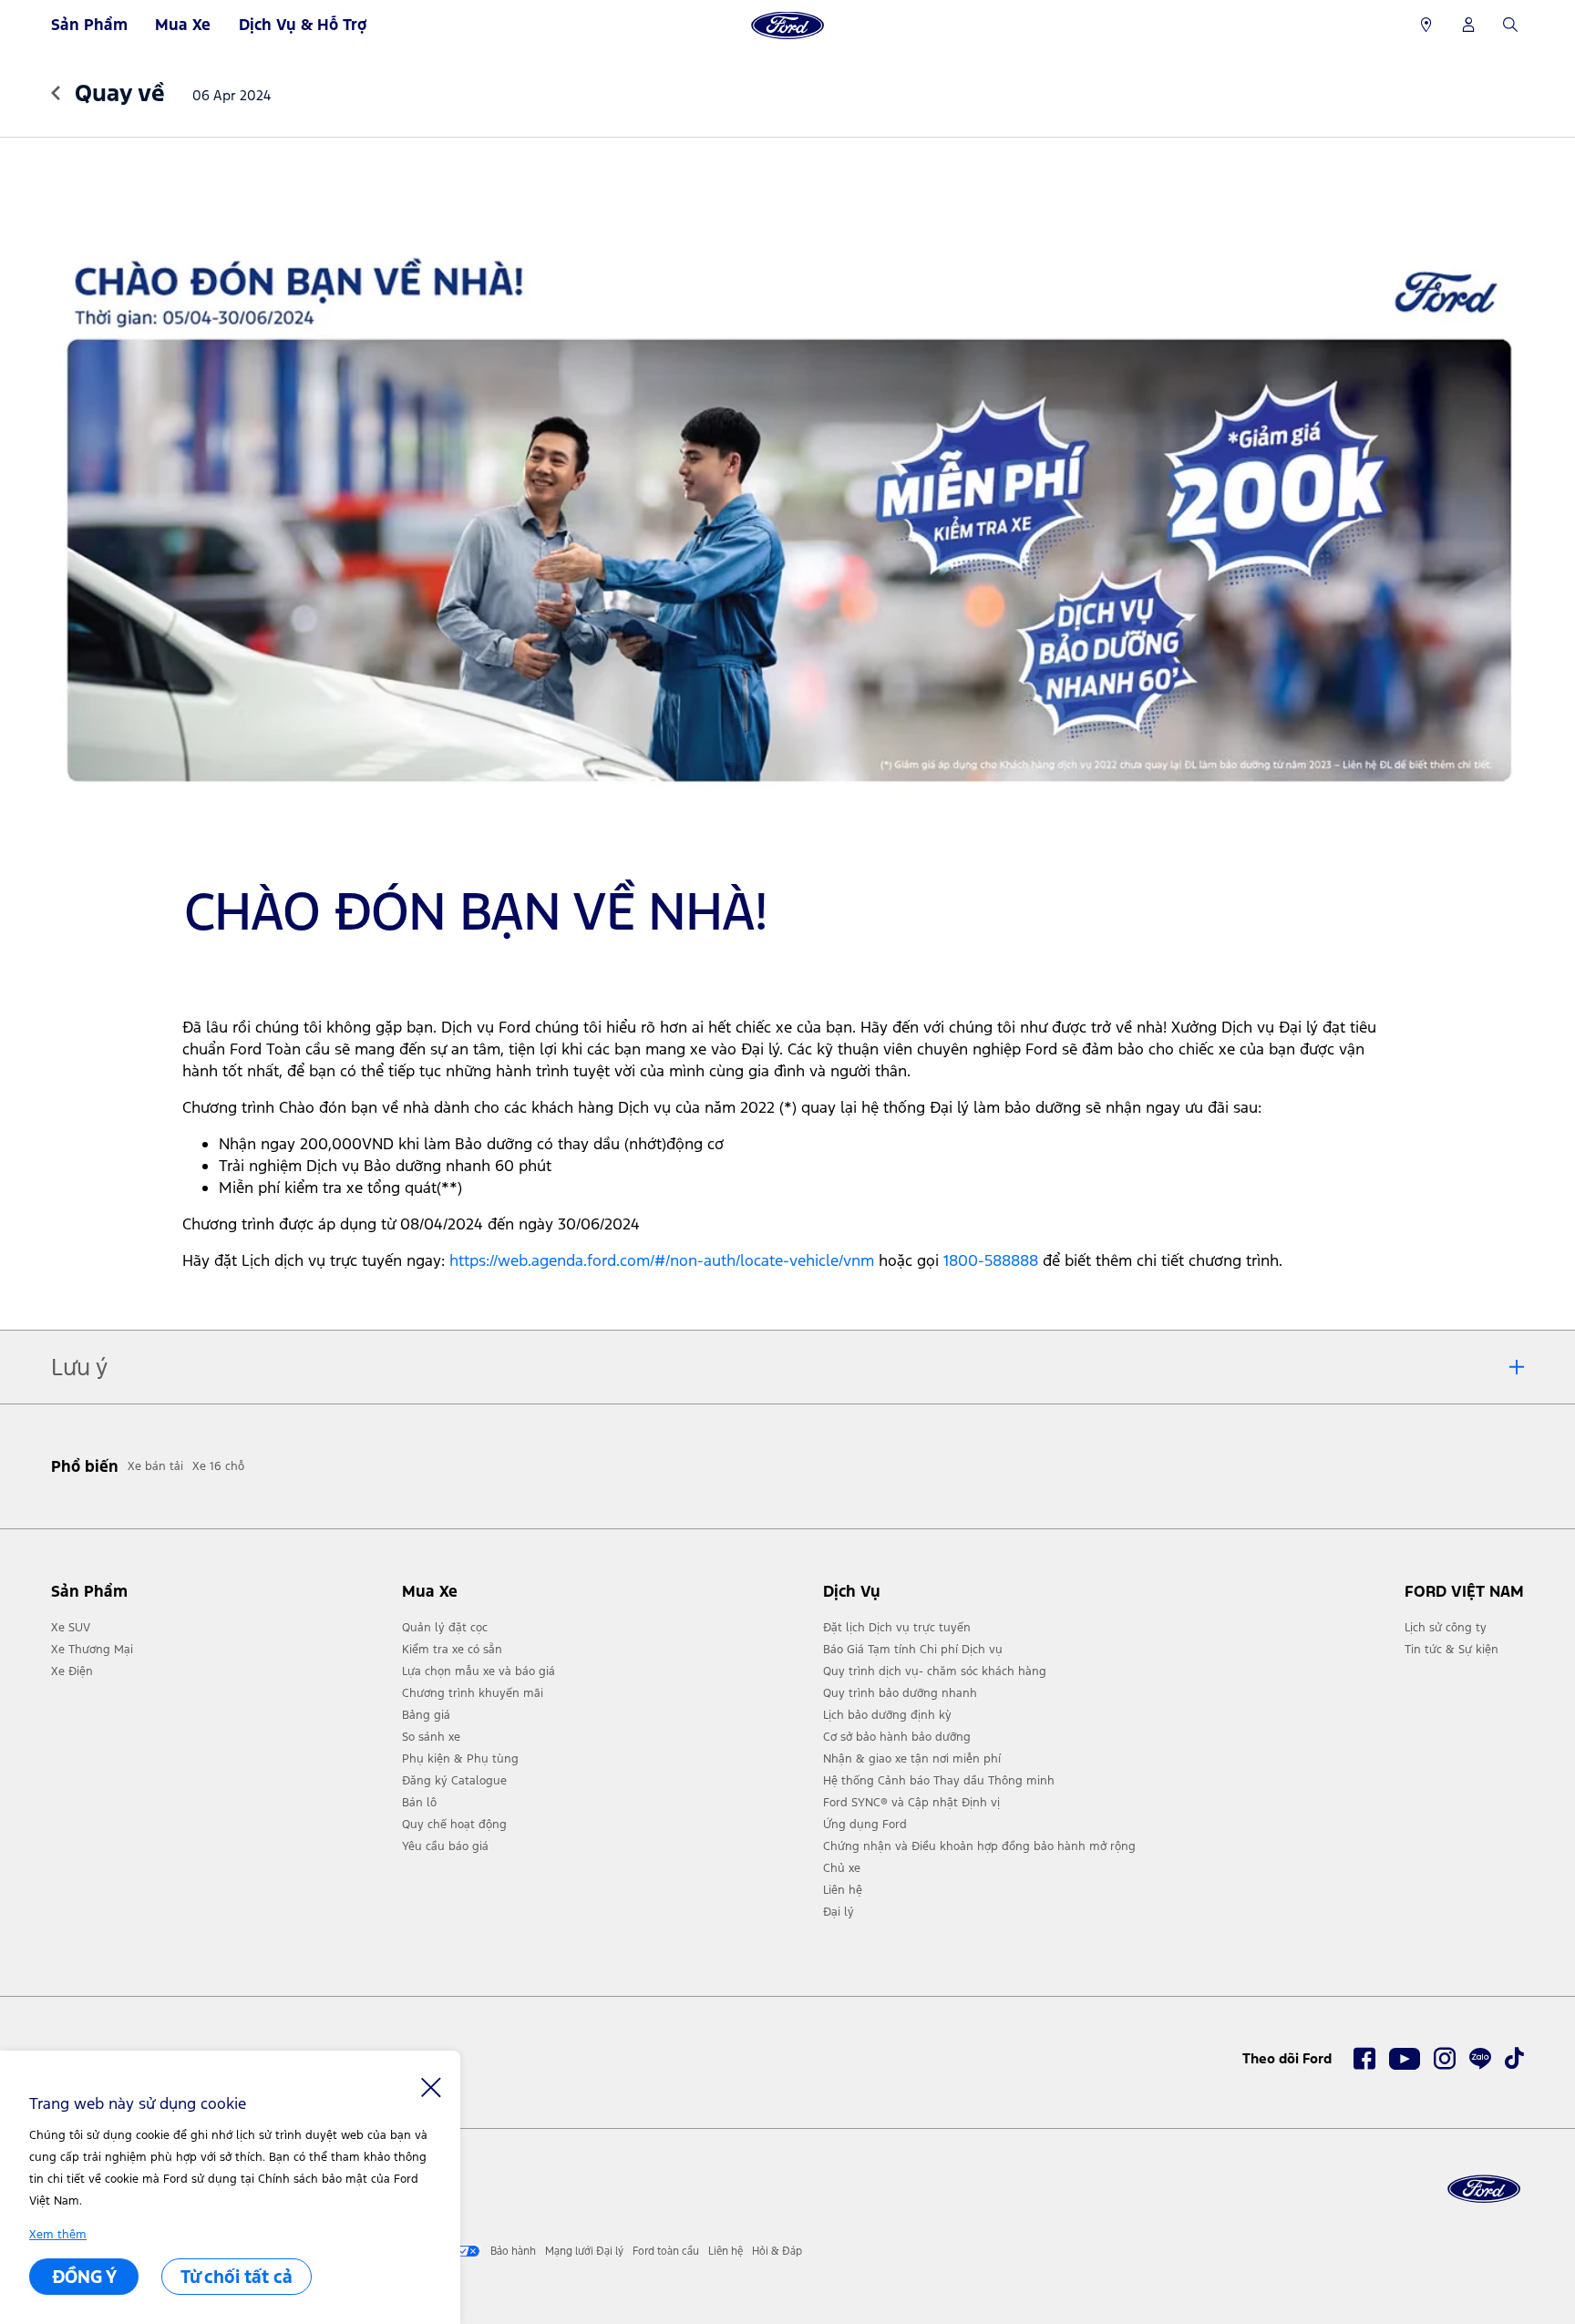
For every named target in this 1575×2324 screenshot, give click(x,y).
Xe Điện (72, 1671)
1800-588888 (991, 1260)
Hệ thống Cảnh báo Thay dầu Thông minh (939, 1781)
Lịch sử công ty (1446, 1628)
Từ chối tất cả (237, 2277)
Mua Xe (183, 25)
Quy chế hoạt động (454, 1825)
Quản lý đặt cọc (445, 1628)
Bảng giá (426, 1715)
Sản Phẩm (89, 25)
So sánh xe (431, 1737)
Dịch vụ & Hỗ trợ (303, 25)
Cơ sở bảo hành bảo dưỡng (897, 1737)
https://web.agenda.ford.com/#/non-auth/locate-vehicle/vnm (662, 1260)
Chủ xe (842, 1868)
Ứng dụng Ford (865, 1825)
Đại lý (839, 1912)
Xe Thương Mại (92, 1650)
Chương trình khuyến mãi (473, 1693)
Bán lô (419, 1803)
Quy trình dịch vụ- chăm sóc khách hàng (935, 1671)
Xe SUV (71, 1628)
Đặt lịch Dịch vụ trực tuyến (897, 1628)
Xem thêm (58, 2235)
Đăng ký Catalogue (454, 1781)
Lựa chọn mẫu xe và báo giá (479, 1671)
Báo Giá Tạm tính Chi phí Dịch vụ (913, 1650)
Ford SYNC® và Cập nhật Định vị (911, 1803)
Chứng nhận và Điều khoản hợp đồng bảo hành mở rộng (979, 1846)
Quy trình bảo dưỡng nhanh (900, 1693)
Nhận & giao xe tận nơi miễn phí (912, 1759)
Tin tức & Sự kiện (1451, 1650)
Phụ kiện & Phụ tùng (460, 1759)
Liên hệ (843, 1890)
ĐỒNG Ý (84, 2277)
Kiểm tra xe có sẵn (452, 1650)
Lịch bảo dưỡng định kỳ (887, 1715)
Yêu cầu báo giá (445, 1846)
